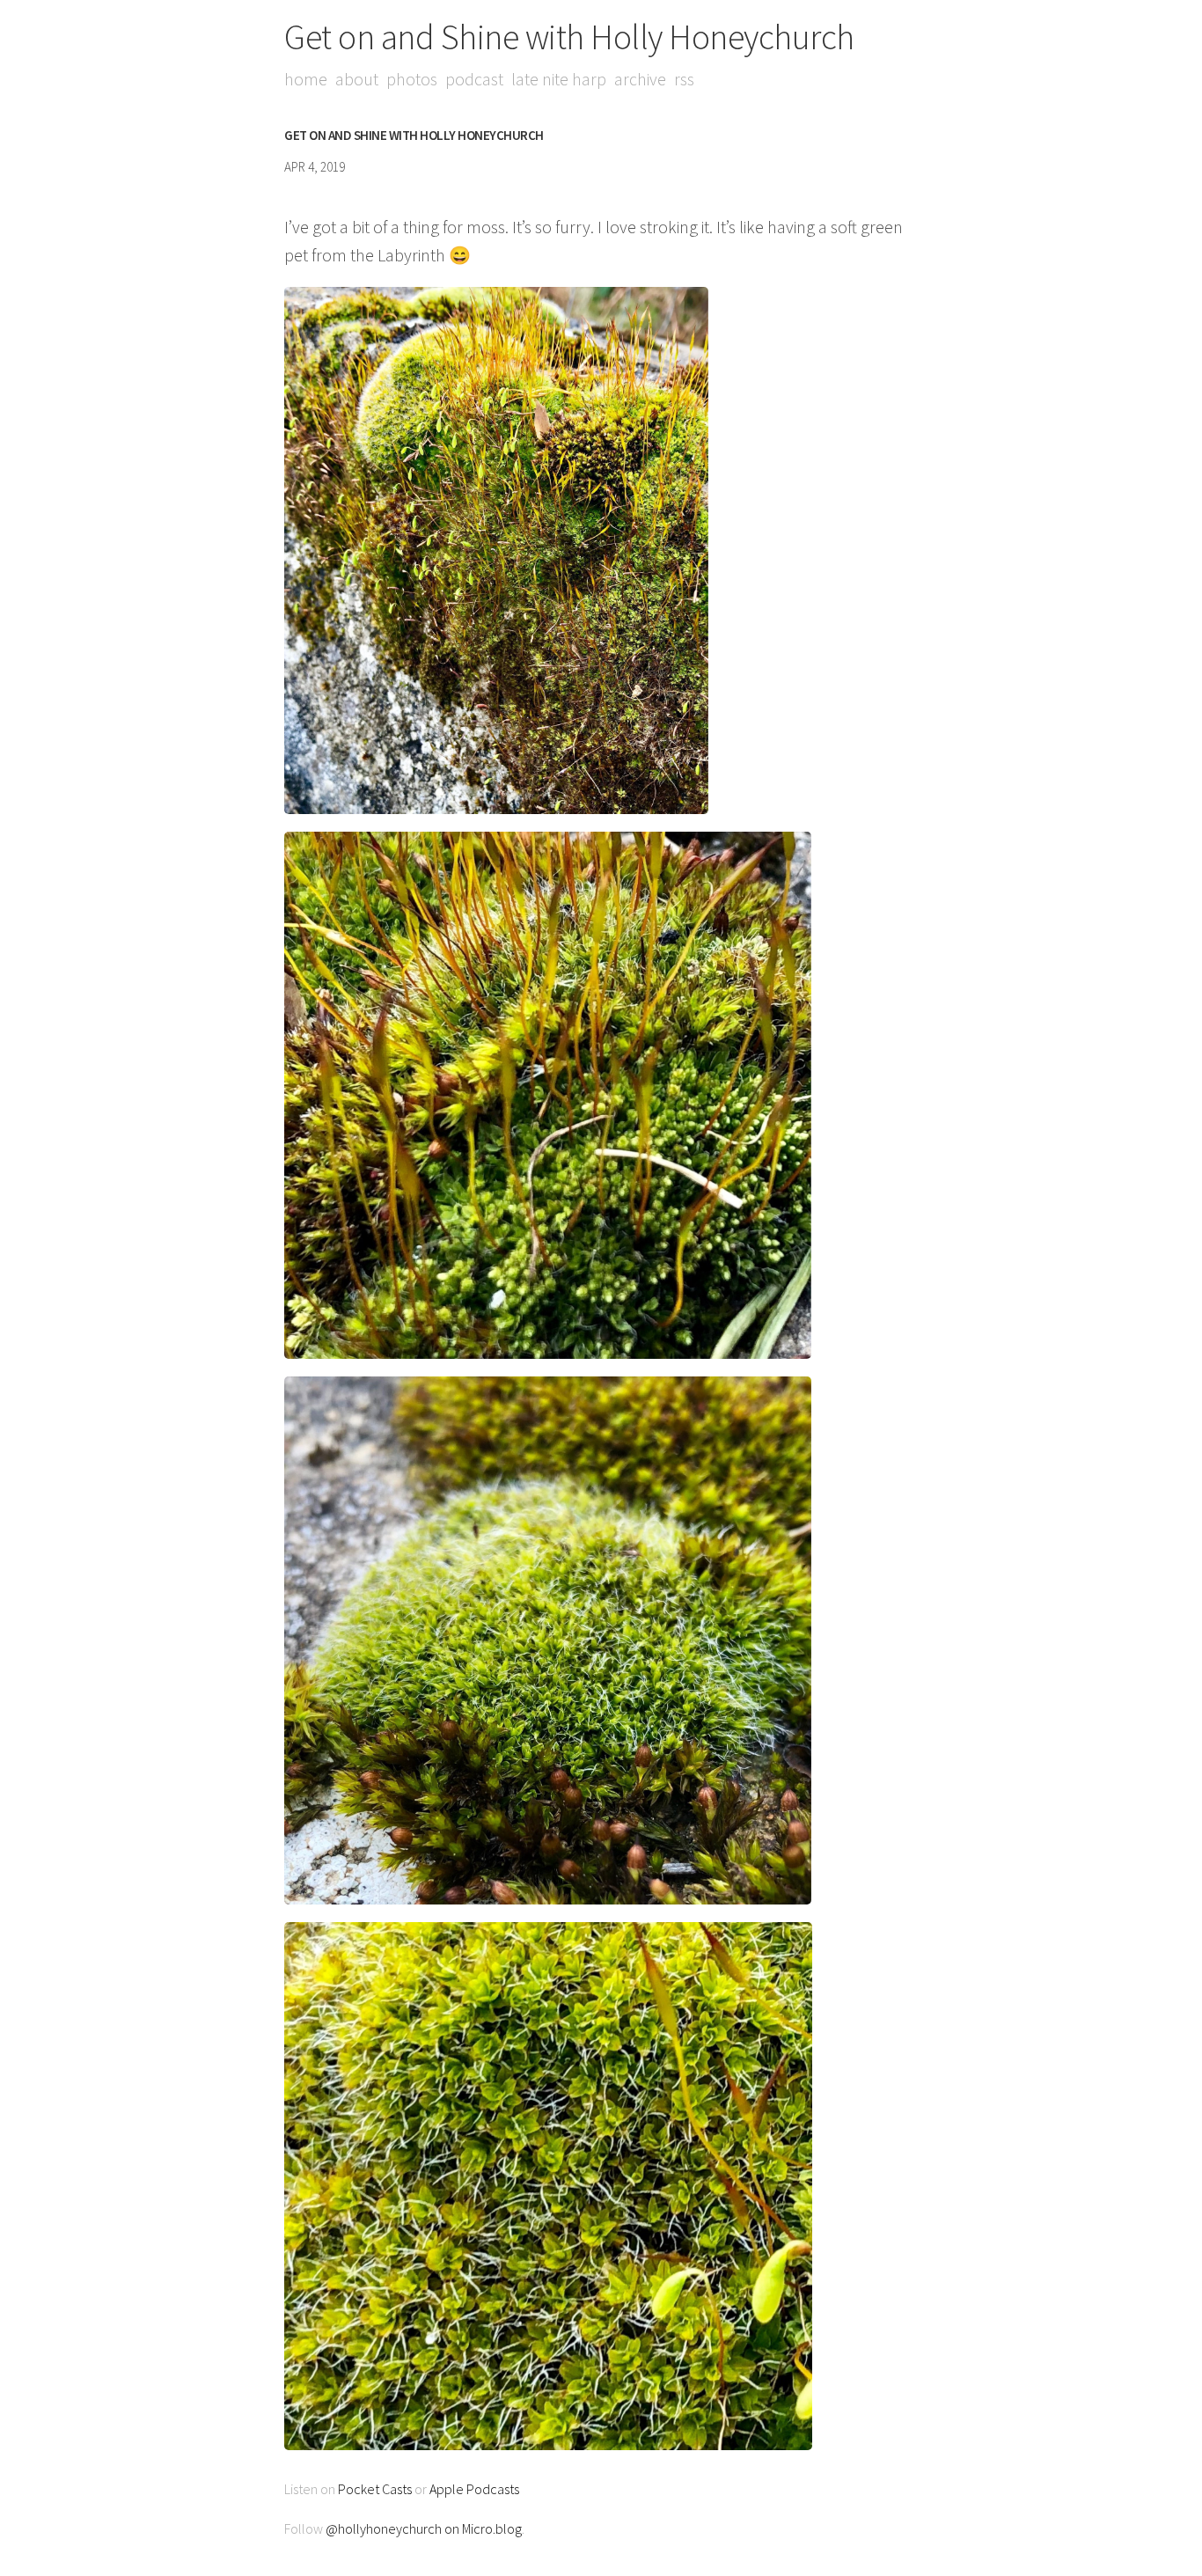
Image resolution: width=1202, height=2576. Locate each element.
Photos (412, 79)
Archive (640, 79)
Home (306, 79)
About (357, 79)
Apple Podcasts (474, 2489)
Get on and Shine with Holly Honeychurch (569, 37)
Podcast (474, 79)
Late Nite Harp (559, 79)
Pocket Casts (375, 2489)
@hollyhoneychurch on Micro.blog (424, 2528)
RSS (684, 79)
